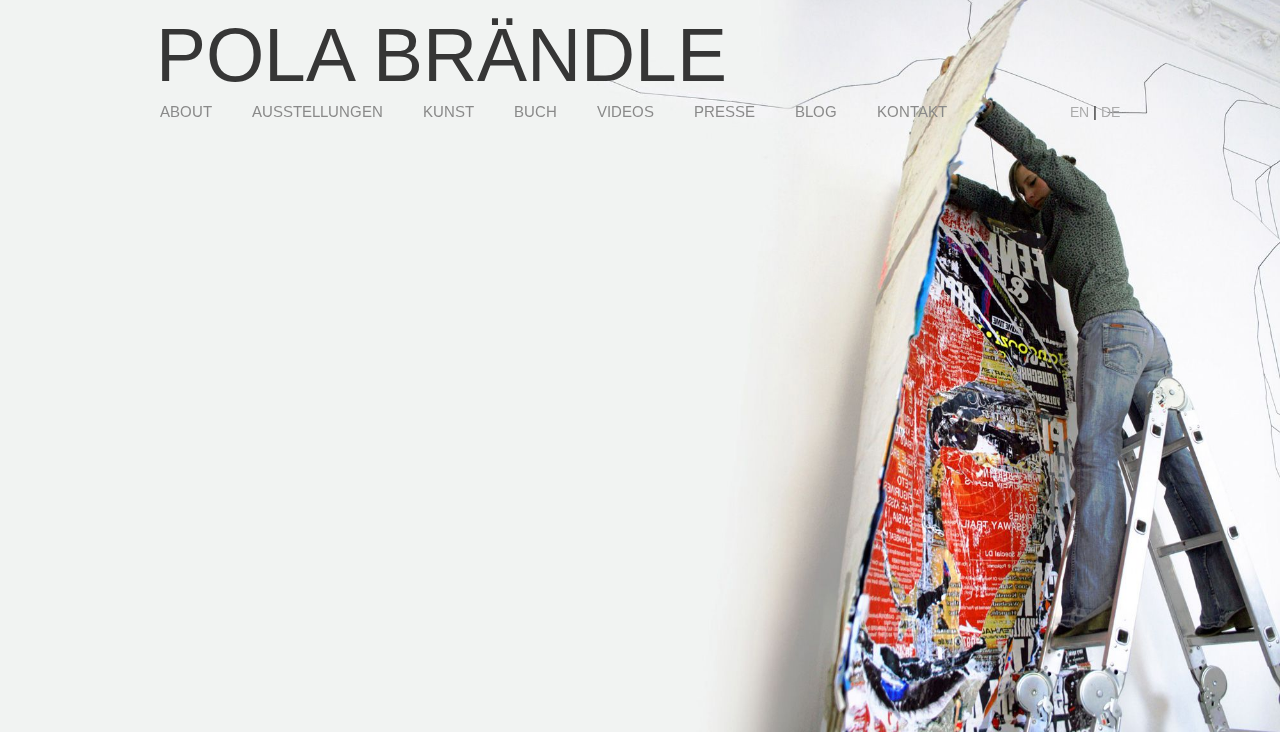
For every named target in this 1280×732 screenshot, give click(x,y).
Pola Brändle (441, 55)
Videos (625, 111)
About (186, 111)
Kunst (448, 111)
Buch (535, 111)
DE (1110, 112)
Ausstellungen (317, 111)
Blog (816, 111)
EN (1079, 112)
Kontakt (912, 111)
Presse (724, 111)
